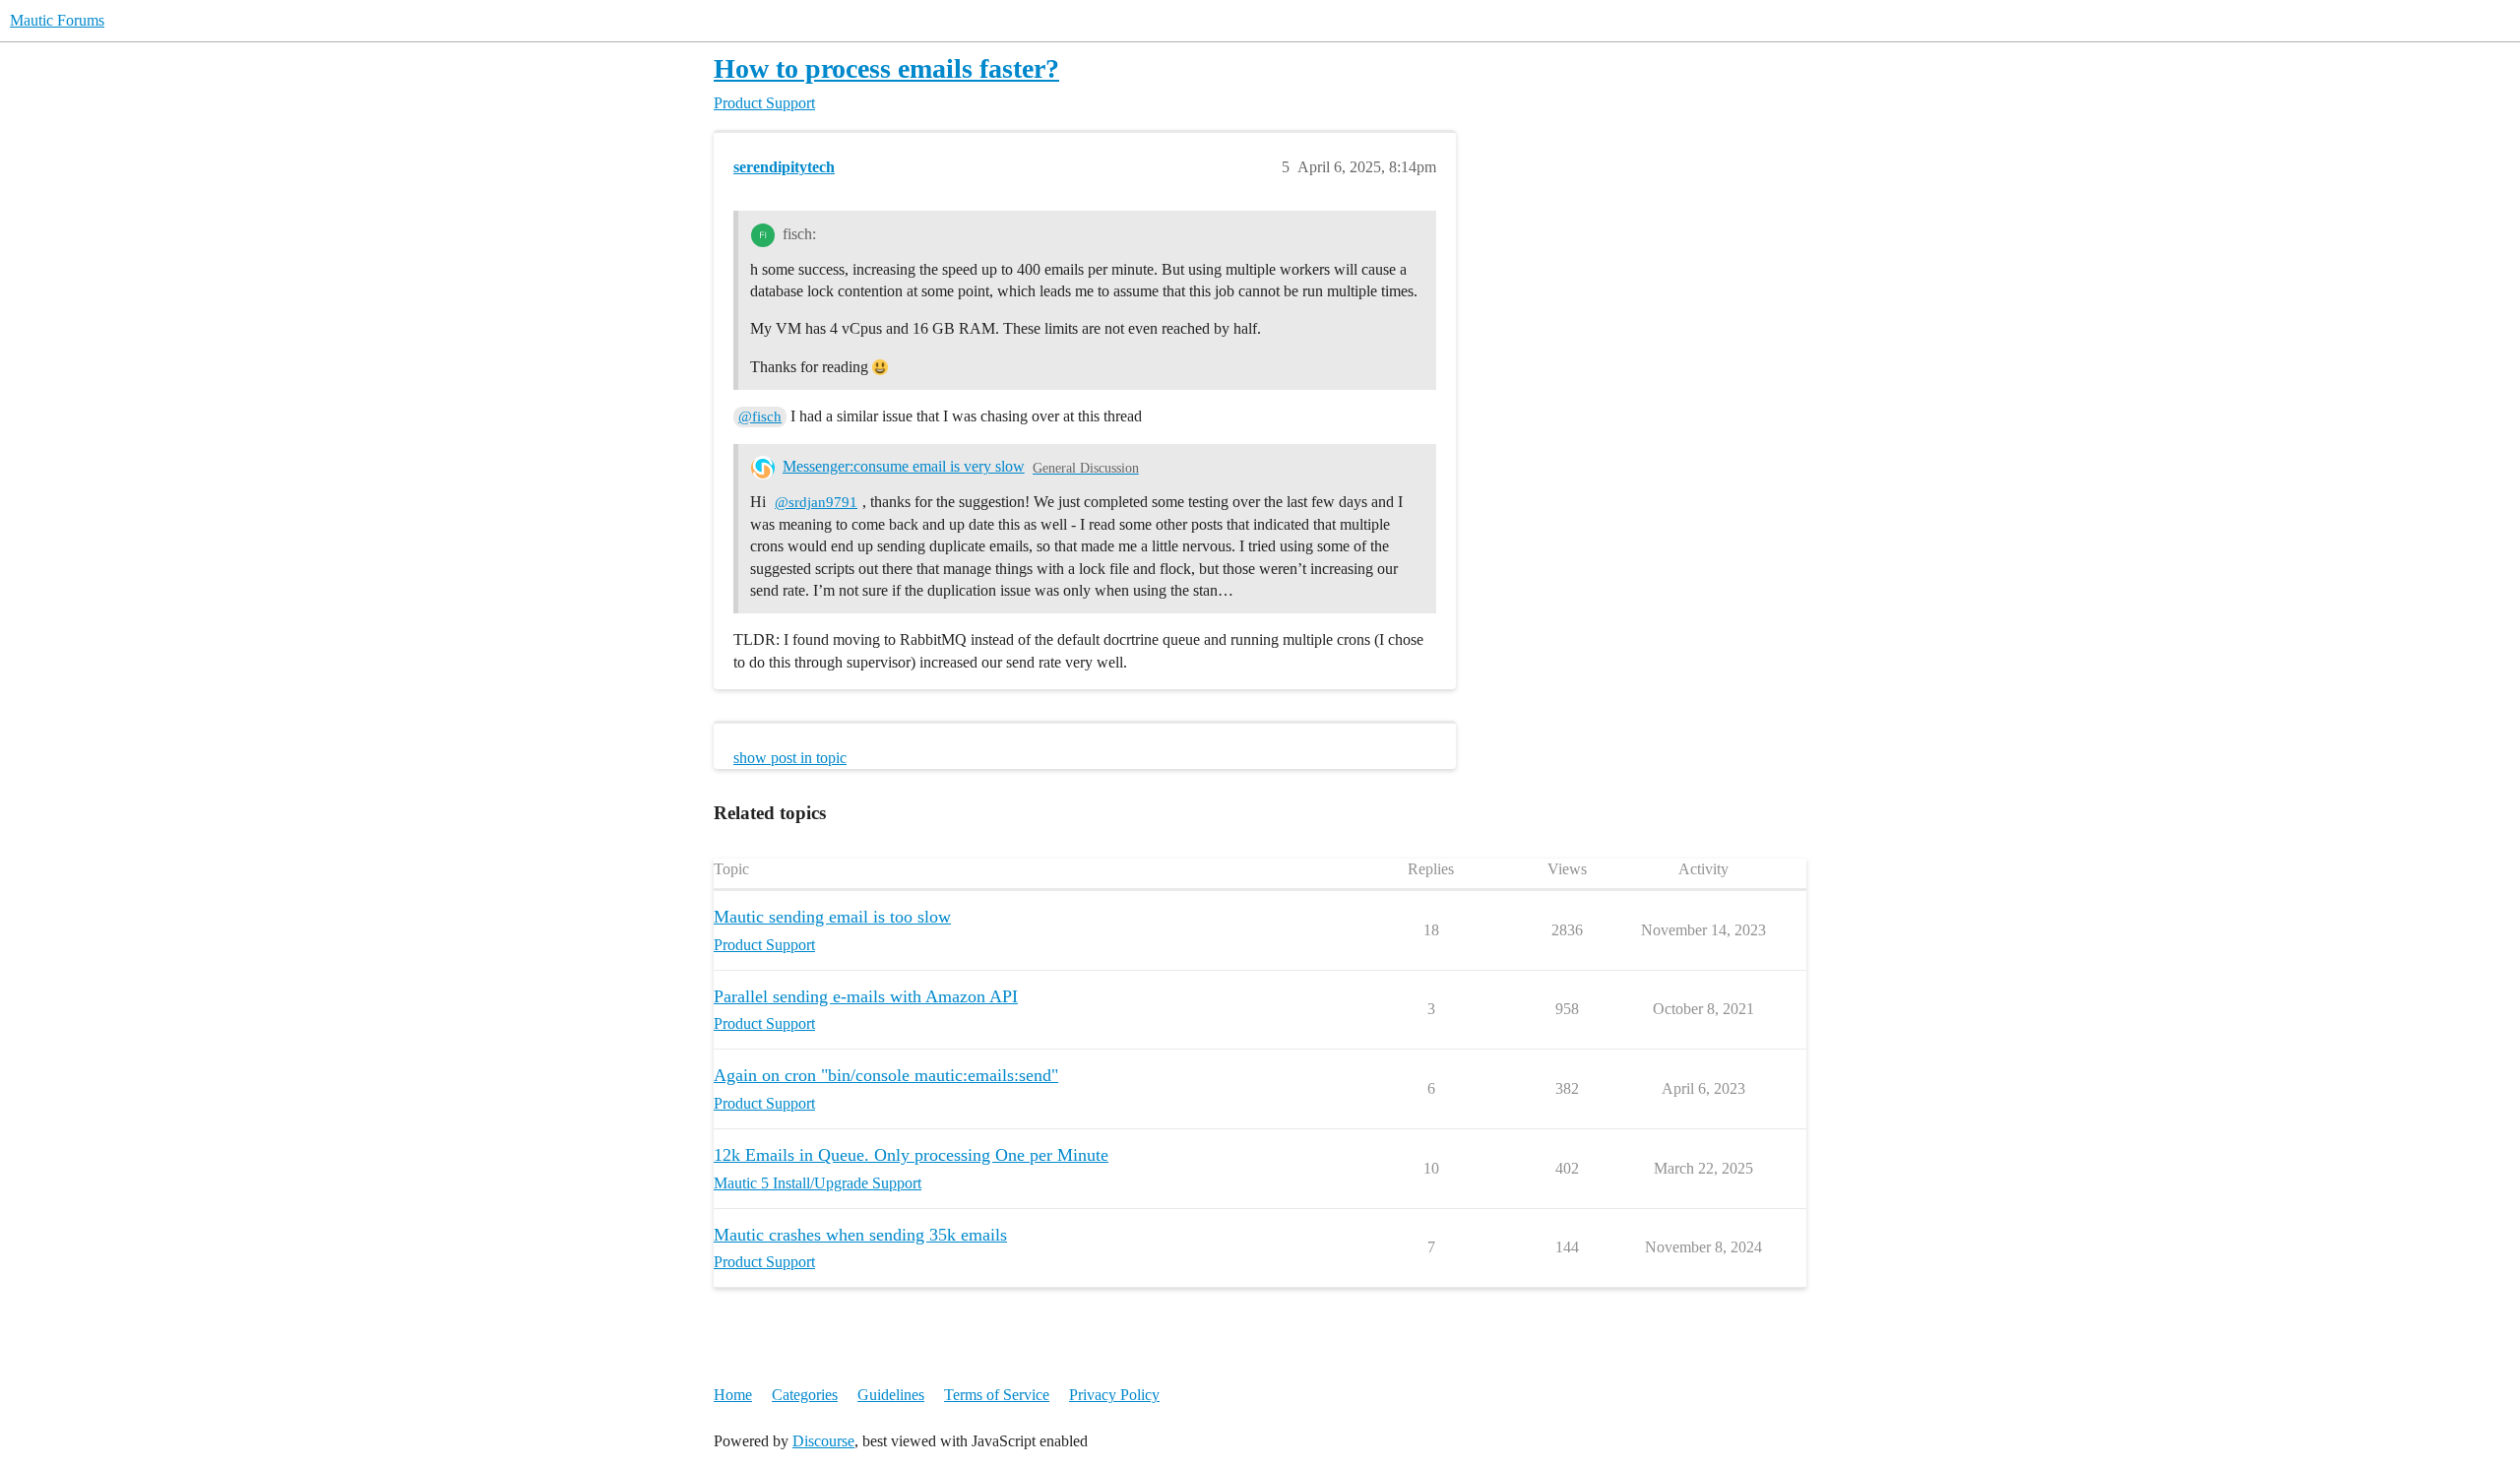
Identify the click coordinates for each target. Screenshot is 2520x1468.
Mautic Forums (57, 20)
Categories (805, 1395)
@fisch (760, 416)
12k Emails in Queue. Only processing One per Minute (911, 1155)
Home (733, 1395)
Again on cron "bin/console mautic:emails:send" (886, 1075)
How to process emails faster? (886, 68)
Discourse (823, 1441)
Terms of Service (997, 1395)
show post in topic (790, 758)
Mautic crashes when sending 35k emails (860, 1235)
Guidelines (891, 1395)
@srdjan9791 (816, 502)
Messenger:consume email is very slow (904, 466)
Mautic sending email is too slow (832, 917)
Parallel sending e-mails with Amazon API (866, 996)
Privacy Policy (1114, 1395)
